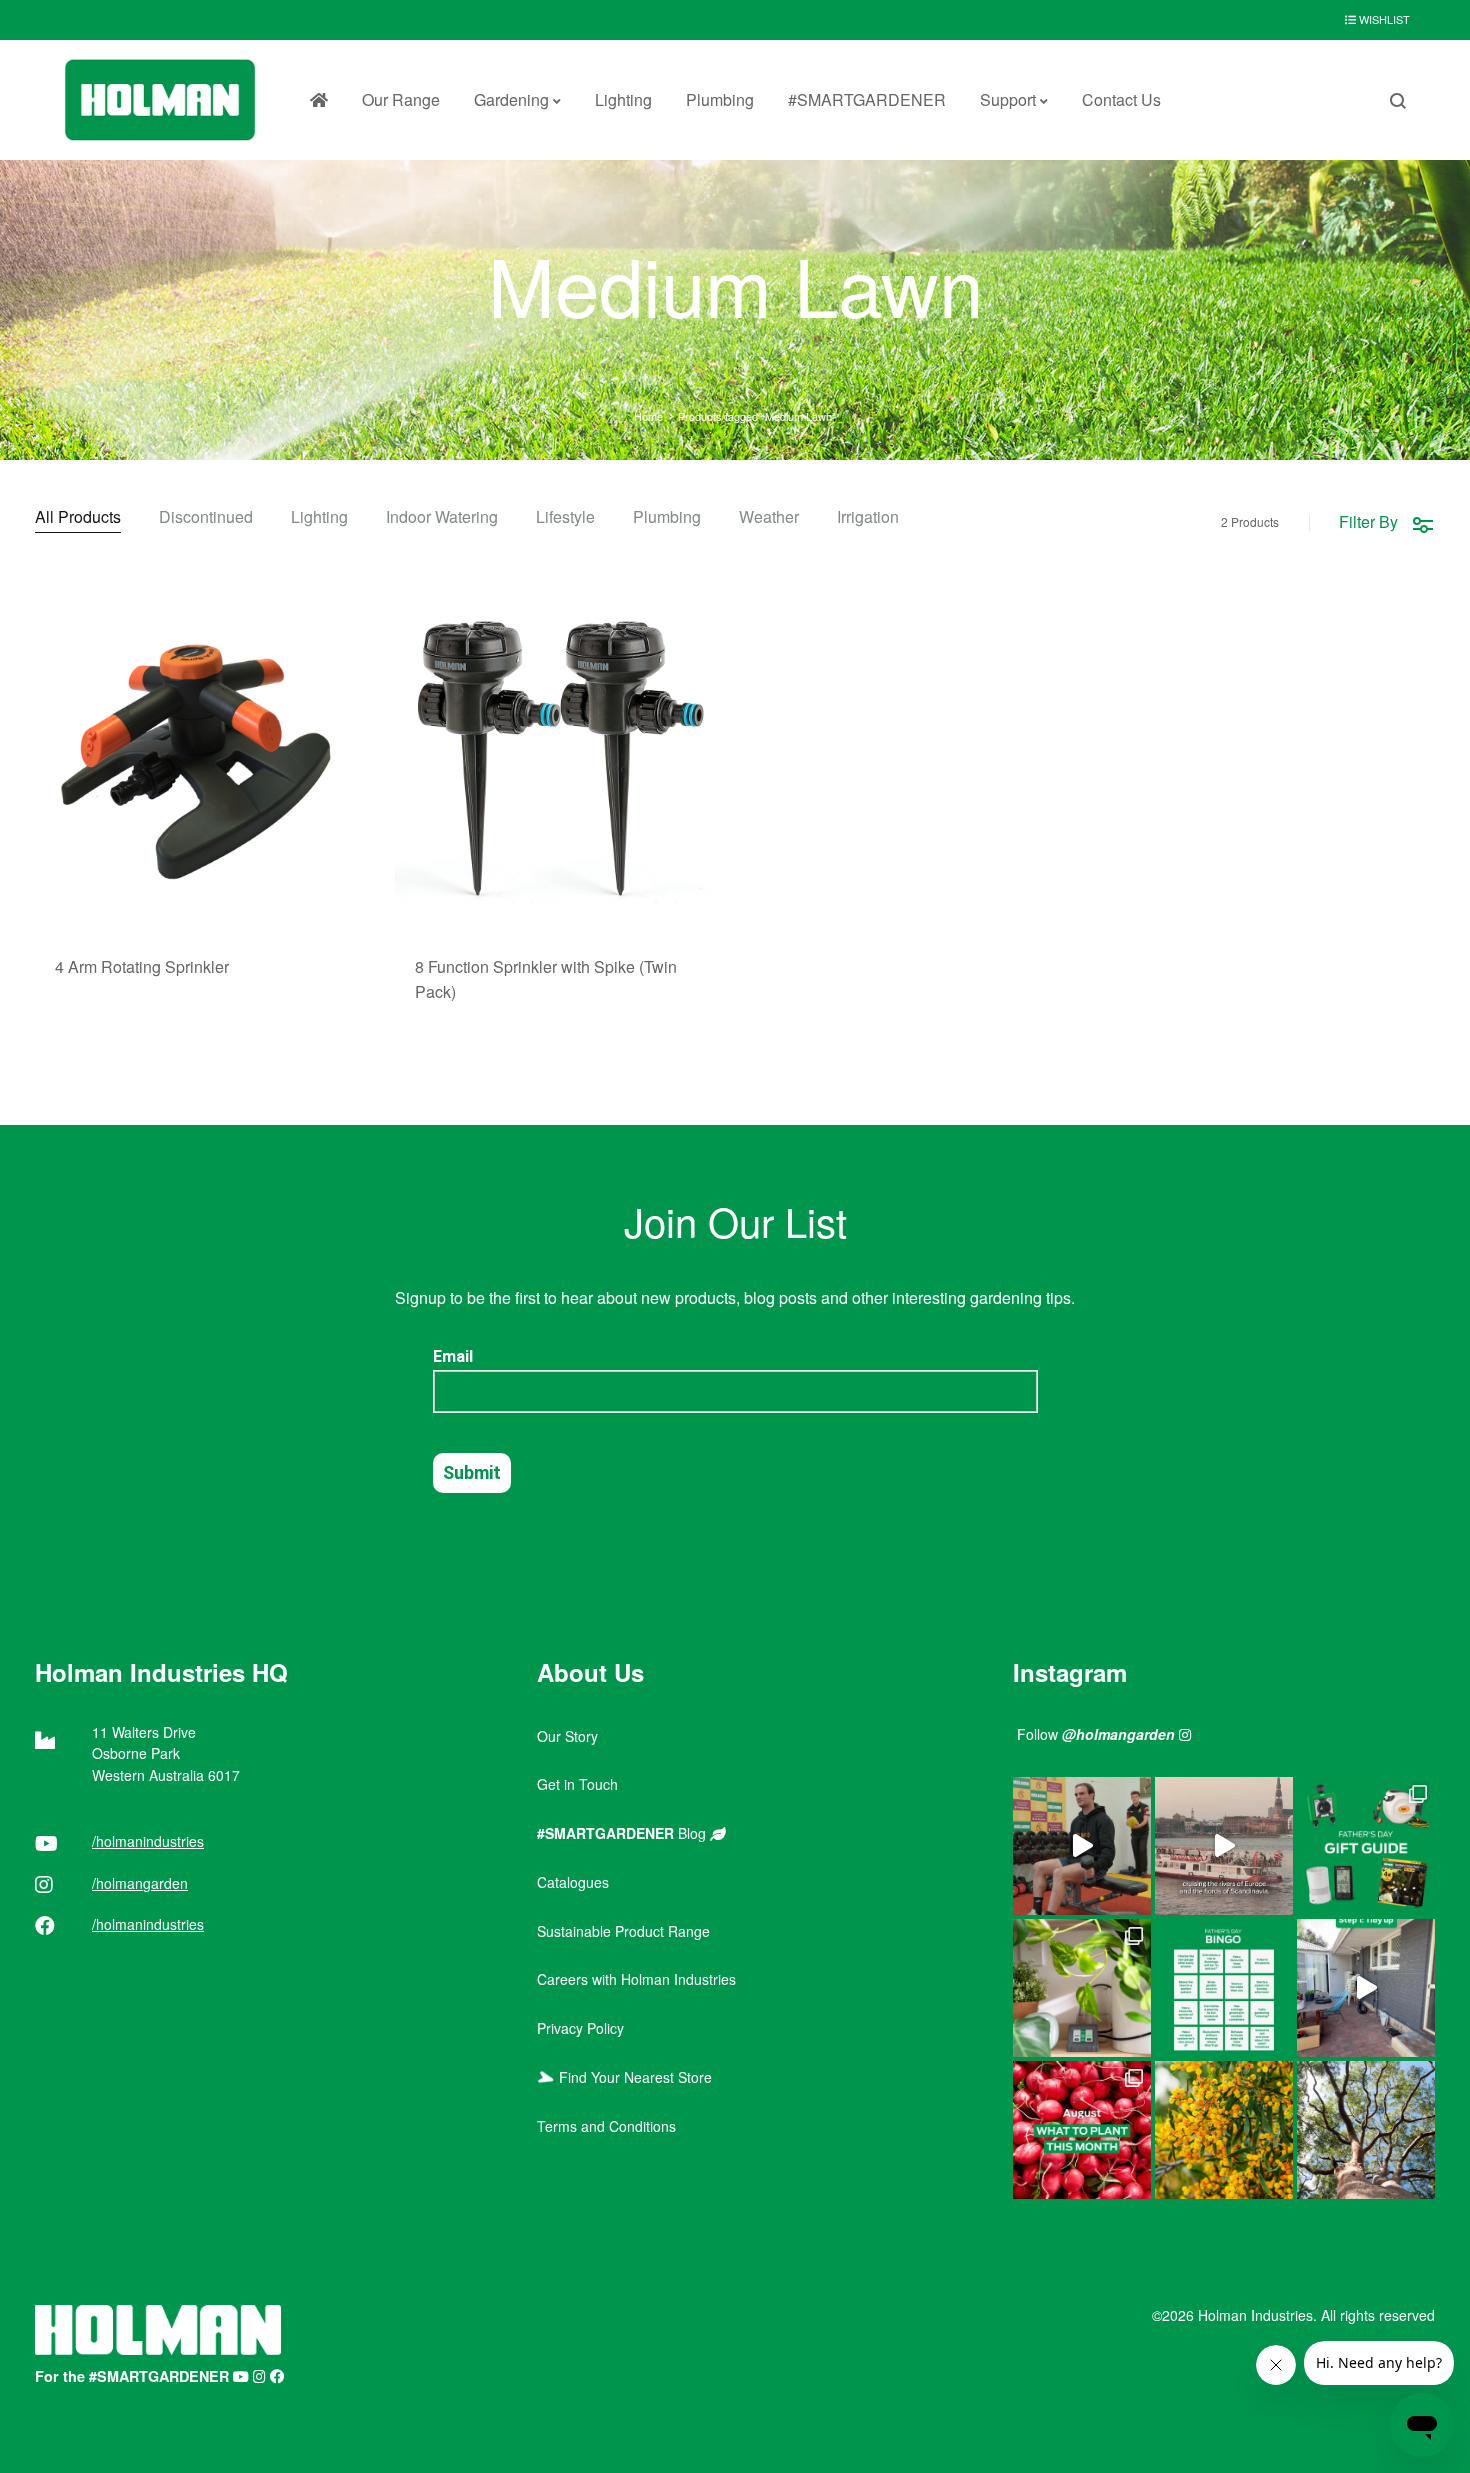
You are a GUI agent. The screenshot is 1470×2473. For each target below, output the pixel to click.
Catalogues (573, 1882)
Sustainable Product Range (623, 1931)
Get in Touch (577, 1784)
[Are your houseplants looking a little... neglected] (1082, 1988)
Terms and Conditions (606, 2126)
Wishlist (1383, 19)
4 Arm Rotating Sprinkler (142, 966)
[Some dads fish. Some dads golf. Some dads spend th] (1366, 1846)
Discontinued (206, 518)
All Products (78, 518)
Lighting (623, 99)
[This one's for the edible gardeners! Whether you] (1082, 2130)
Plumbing (720, 99)
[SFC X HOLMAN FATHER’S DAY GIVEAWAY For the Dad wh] (1082, 1846)
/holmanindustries (148, 1841)
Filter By (1368, 521)
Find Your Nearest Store (631, 2077)
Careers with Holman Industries (636, 1979)
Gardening (511, 99)
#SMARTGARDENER (867, 99)
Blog (623, 1833)
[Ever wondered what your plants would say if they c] (1224, 1846)
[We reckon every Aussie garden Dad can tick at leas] (1224, 1988)
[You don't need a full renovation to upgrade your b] (1366, 1988)
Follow (1096, 1734)
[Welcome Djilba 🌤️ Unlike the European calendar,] (1224, 2130)
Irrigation (868, 518)
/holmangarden (140, 1883)
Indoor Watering (442, 518)
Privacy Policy (580, 2028)
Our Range (401, 99)
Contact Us (1121, 99)
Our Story (567, 1736)
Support (1008, 99)
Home (648, 416)
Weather (769, 518)
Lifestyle (565, 518)
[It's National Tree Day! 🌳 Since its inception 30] (1366, 2130)
